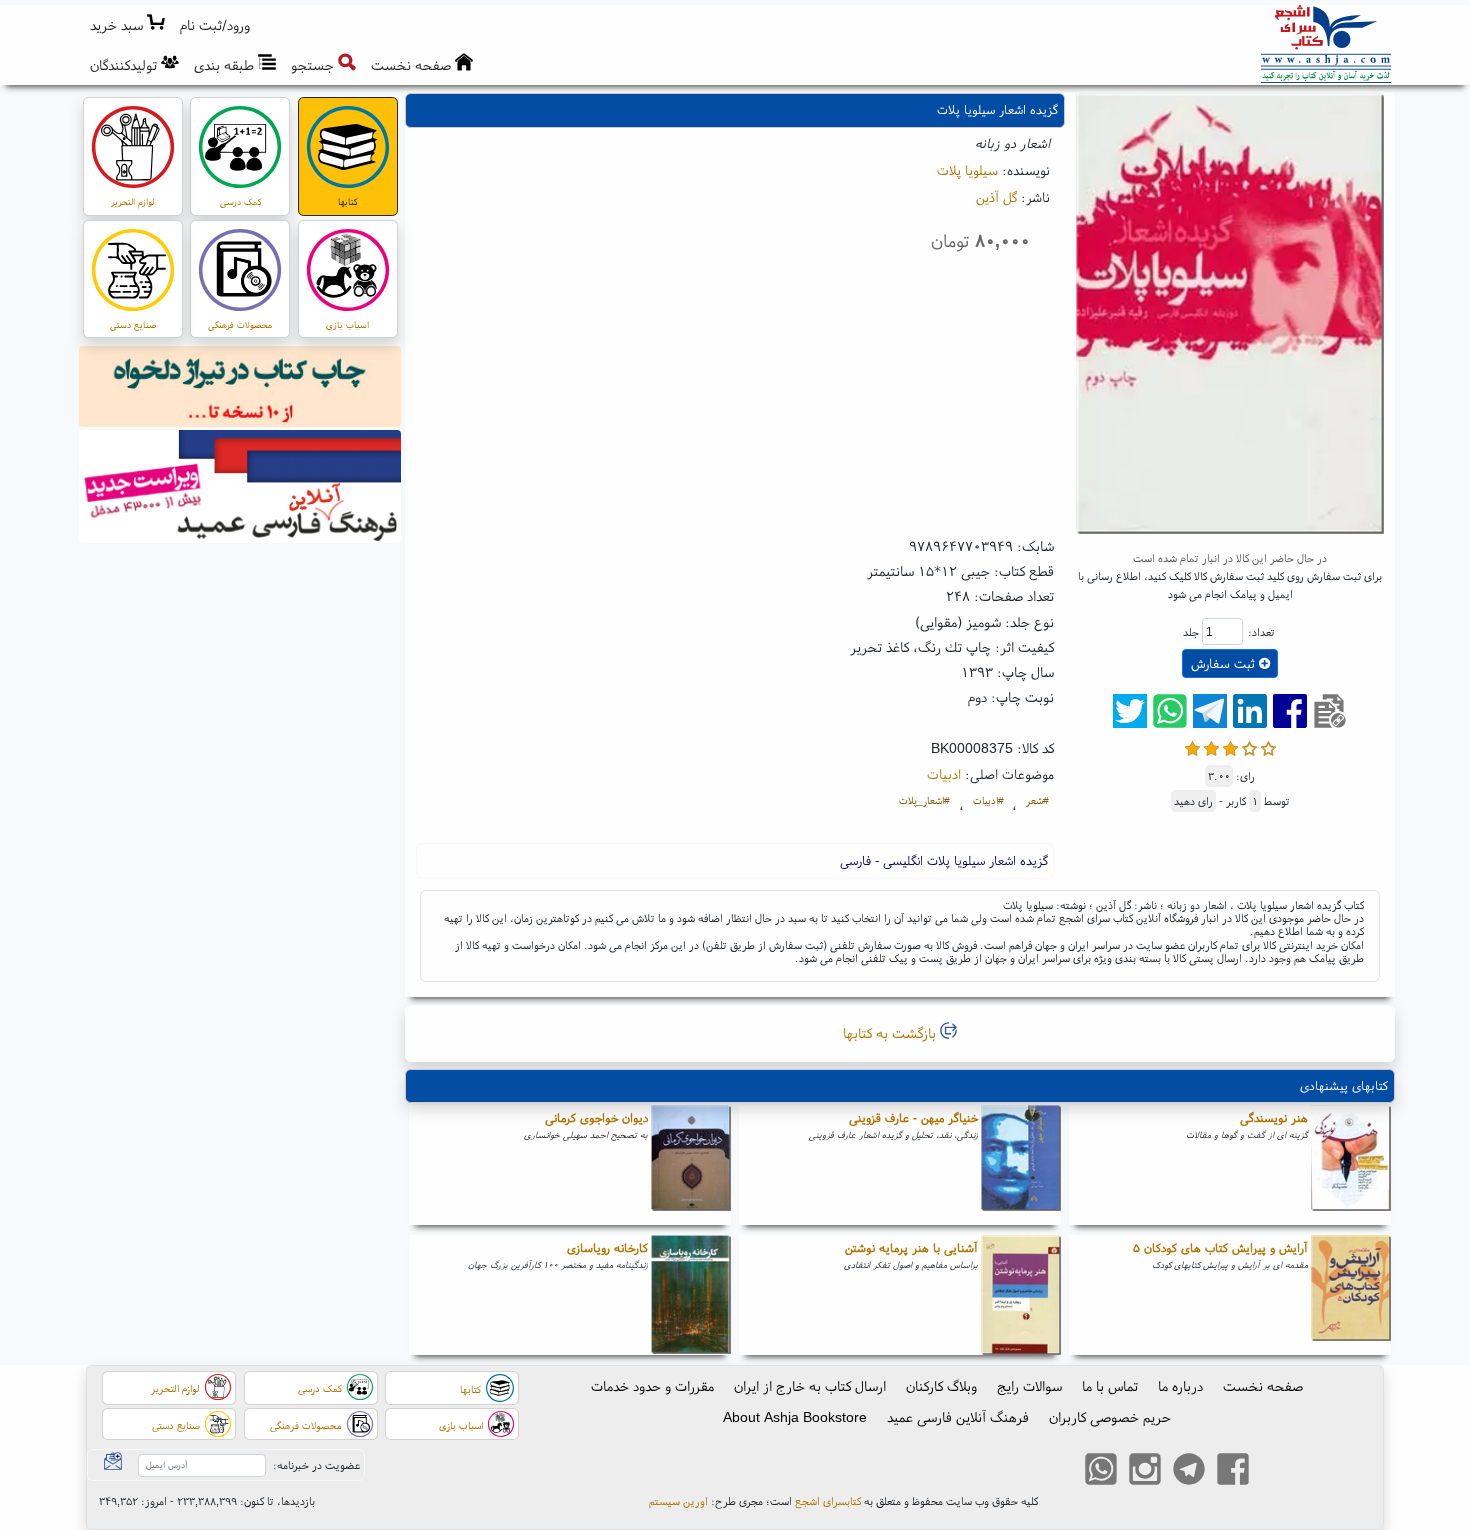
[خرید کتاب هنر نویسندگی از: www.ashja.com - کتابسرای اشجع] (1351, 1165)
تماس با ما (1110, 1386)
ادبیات (944, 774)
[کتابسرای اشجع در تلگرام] (1189, 1472)
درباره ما (1180, 1386)
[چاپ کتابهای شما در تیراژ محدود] (240, 389)
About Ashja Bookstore (795, 1417)
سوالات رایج (1029, 1386)
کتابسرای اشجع (828, 1501)
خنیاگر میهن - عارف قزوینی (913, 1117)
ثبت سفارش (1225, 663)
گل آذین (996, 197)
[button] (215, 25)
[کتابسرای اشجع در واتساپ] (1101, 1472)
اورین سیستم (678, 1501)
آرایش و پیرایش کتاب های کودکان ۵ (1220, 1247)
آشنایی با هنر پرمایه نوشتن (911, 1247)
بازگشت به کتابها (891, 1033)
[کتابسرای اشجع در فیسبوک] (1233, 1472)
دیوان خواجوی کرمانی (596, 1117)
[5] (1268, 746)
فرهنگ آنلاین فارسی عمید (958, 1417)
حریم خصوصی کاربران (1110, 1417)
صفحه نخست (1263, 1386)
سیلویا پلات (967, 170)
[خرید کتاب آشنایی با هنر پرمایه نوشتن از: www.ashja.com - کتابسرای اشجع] (1021, 1295)
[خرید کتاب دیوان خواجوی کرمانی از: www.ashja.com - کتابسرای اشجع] (691, 1165)
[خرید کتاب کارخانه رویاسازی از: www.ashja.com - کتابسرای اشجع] (691, 1295)
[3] (1230, 746)
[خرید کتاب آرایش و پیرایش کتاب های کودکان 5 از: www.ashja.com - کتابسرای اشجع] (1351, 1295)
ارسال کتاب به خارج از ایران (810, 1386)
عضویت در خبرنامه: (316, 1465)
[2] (1211, 746)
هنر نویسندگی (1274, 1117)
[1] (1192, 746)
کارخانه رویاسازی (607, 1247)
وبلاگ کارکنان (941, 1386)
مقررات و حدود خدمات (652, 1386)
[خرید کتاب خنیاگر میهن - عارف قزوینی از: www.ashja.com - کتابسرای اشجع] (1021, 1165)
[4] (1249, 746)
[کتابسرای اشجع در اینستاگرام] (1145, 1472)
